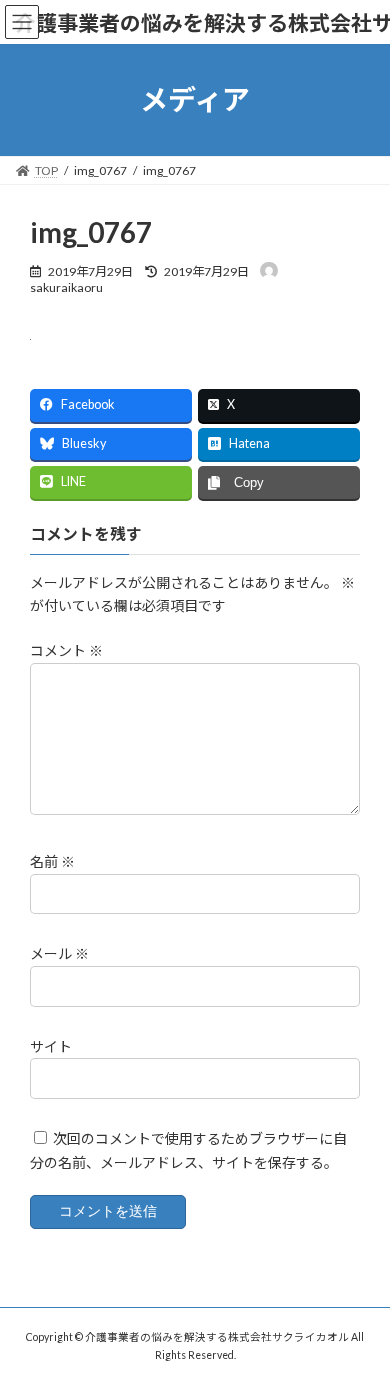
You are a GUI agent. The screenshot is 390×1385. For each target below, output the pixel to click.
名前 (52, 862)
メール (59, 954)
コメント (66, 651)
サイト (51, 1046)
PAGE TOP (360, 1322)
